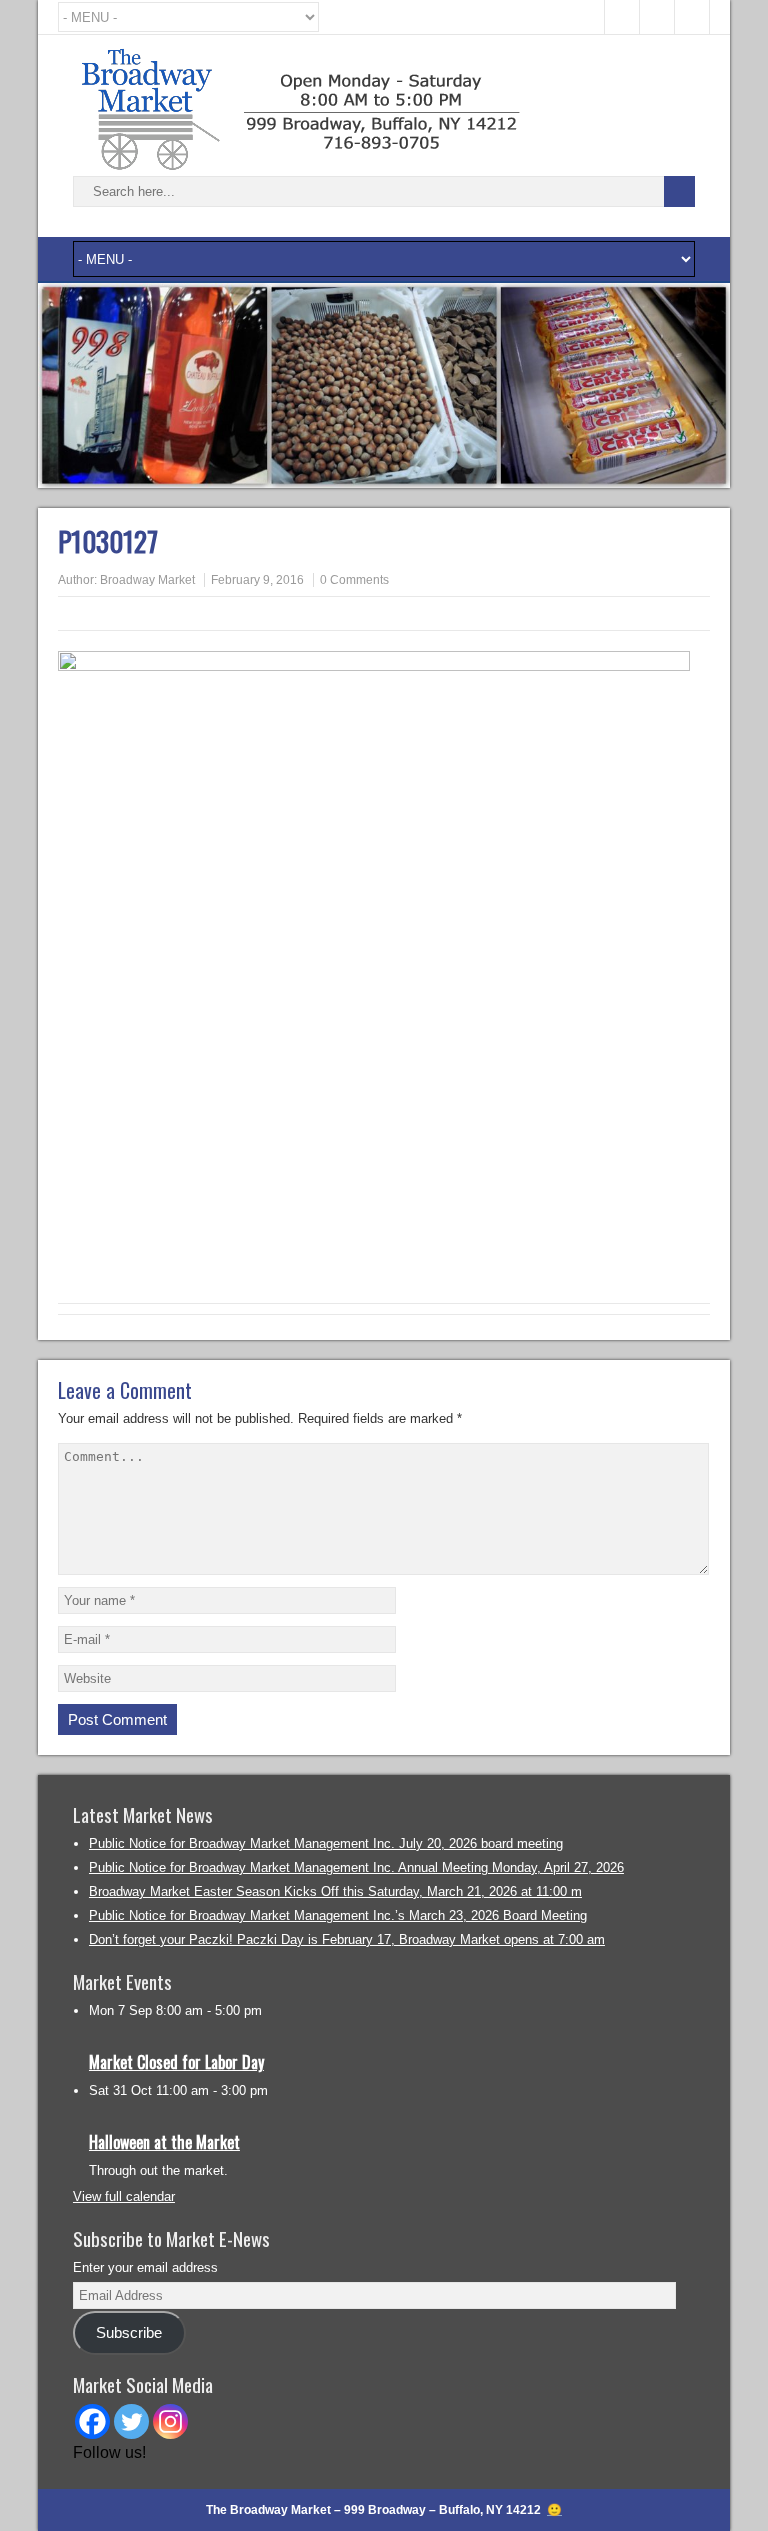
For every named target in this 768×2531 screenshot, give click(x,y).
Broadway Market (147, 580)
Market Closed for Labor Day (176, 2062)
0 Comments (354, 580)
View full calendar (124, 2196)
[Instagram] (170, 2421)
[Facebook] (92, 2421)
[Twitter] (131, 2421)
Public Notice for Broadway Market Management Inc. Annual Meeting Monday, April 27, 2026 (356, 1867)
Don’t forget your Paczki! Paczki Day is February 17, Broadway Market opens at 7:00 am (347, 1939)
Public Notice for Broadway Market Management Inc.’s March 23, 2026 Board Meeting (338, 1915)
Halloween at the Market (164, 2142)
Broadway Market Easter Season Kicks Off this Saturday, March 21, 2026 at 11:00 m (335, 1891)
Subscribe (129, 2333)
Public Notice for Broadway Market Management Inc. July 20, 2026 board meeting (326, 1843)
